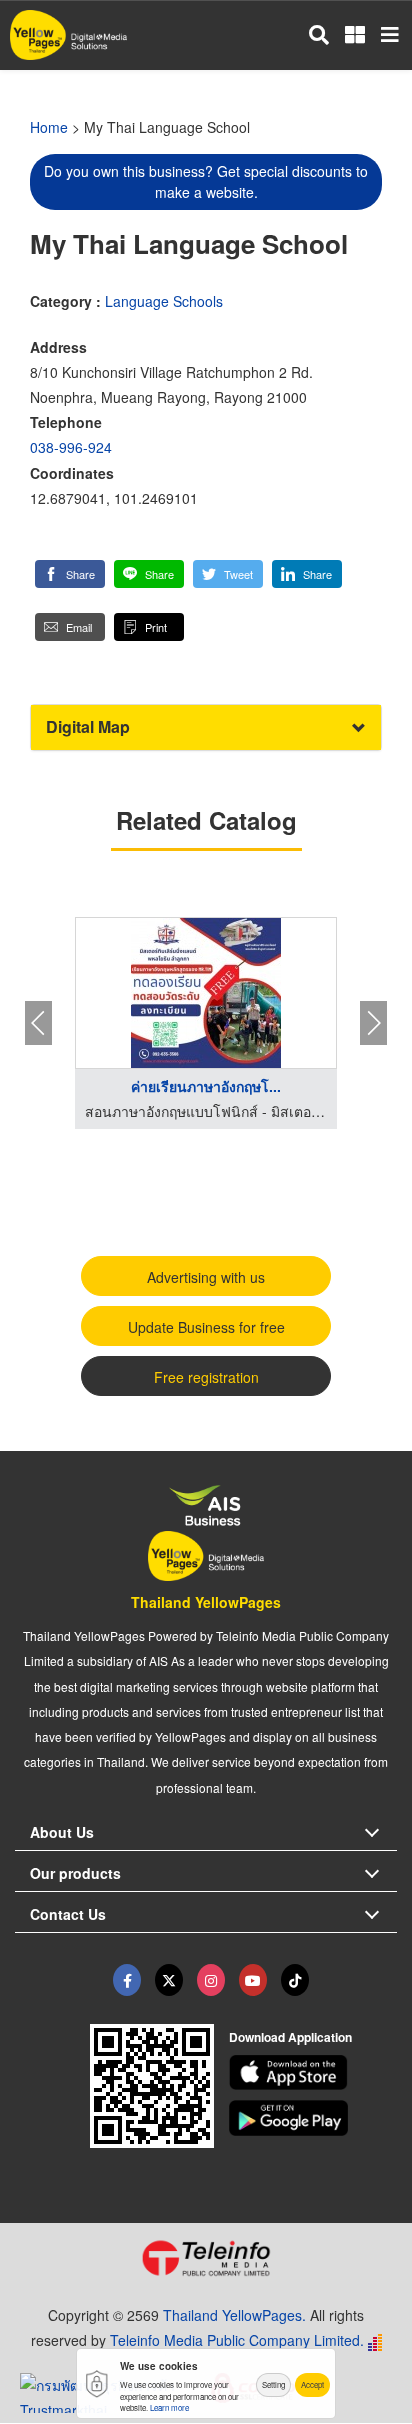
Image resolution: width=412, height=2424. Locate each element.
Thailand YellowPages (206, 1602)
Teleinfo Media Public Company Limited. (237, 2340)
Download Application (290, 2037)
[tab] (206, 727)
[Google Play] (313, 2118)
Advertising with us (206, 1277)
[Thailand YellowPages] (169, 1980)
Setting (273, 2384)
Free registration (206, 1377)
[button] (70, 574)
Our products (75, 1873)
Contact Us (68, 1914)
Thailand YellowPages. (234, 2315)
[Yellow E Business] (127, 1980)
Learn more (169, 2407)
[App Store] (313, 2073)
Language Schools (164, 301)
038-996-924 (71, 447)
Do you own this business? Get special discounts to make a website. (206, 181)
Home (49, 127)
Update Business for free (206, 1327)
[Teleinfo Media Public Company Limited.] (206, 2258)
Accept (312, 2384)
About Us (62, 1832)
